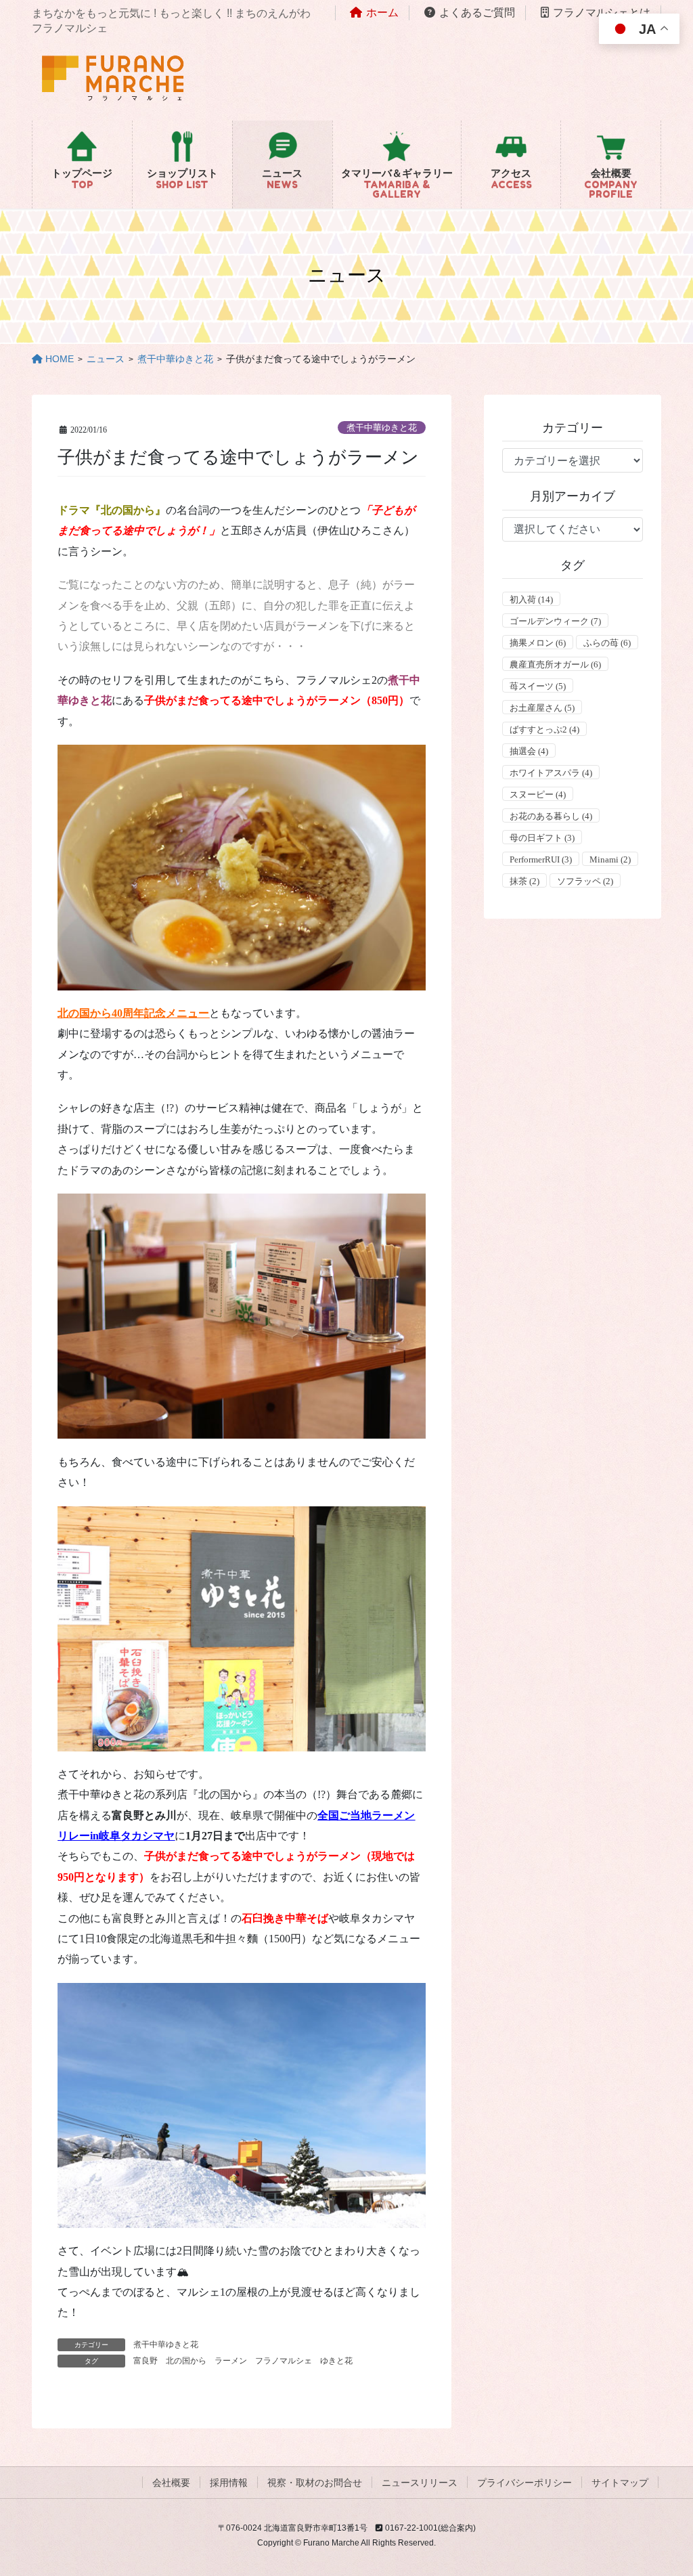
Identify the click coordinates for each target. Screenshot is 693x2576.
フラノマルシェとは (602, 13)
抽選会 (529, 751)
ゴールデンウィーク (555, 621)
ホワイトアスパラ (551, 773)
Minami (610, 859)
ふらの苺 (607, 643)
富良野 (146, 2361)
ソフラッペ (585, 881)
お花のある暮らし (551, 816)
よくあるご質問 (477, 13)
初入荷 (531, 599)
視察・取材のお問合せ (315, 2483)
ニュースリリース (420, 2483)
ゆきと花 (336, 2361)
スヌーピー (538, 794)
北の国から (186, 2361)
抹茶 (524, 881)
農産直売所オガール (555, 664)
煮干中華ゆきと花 (382, 428)
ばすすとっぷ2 (544, 729)
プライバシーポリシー (524, 2483)
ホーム (382, 13)
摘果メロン (538, 643)
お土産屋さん (542, 708)
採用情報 (229, 2483)
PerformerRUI (541, 859)
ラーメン (231, 2361)
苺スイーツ (538, 686)
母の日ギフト (542, 838)
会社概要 (171, 2483)
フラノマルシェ (284, 2361)
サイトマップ (620, 2483)
